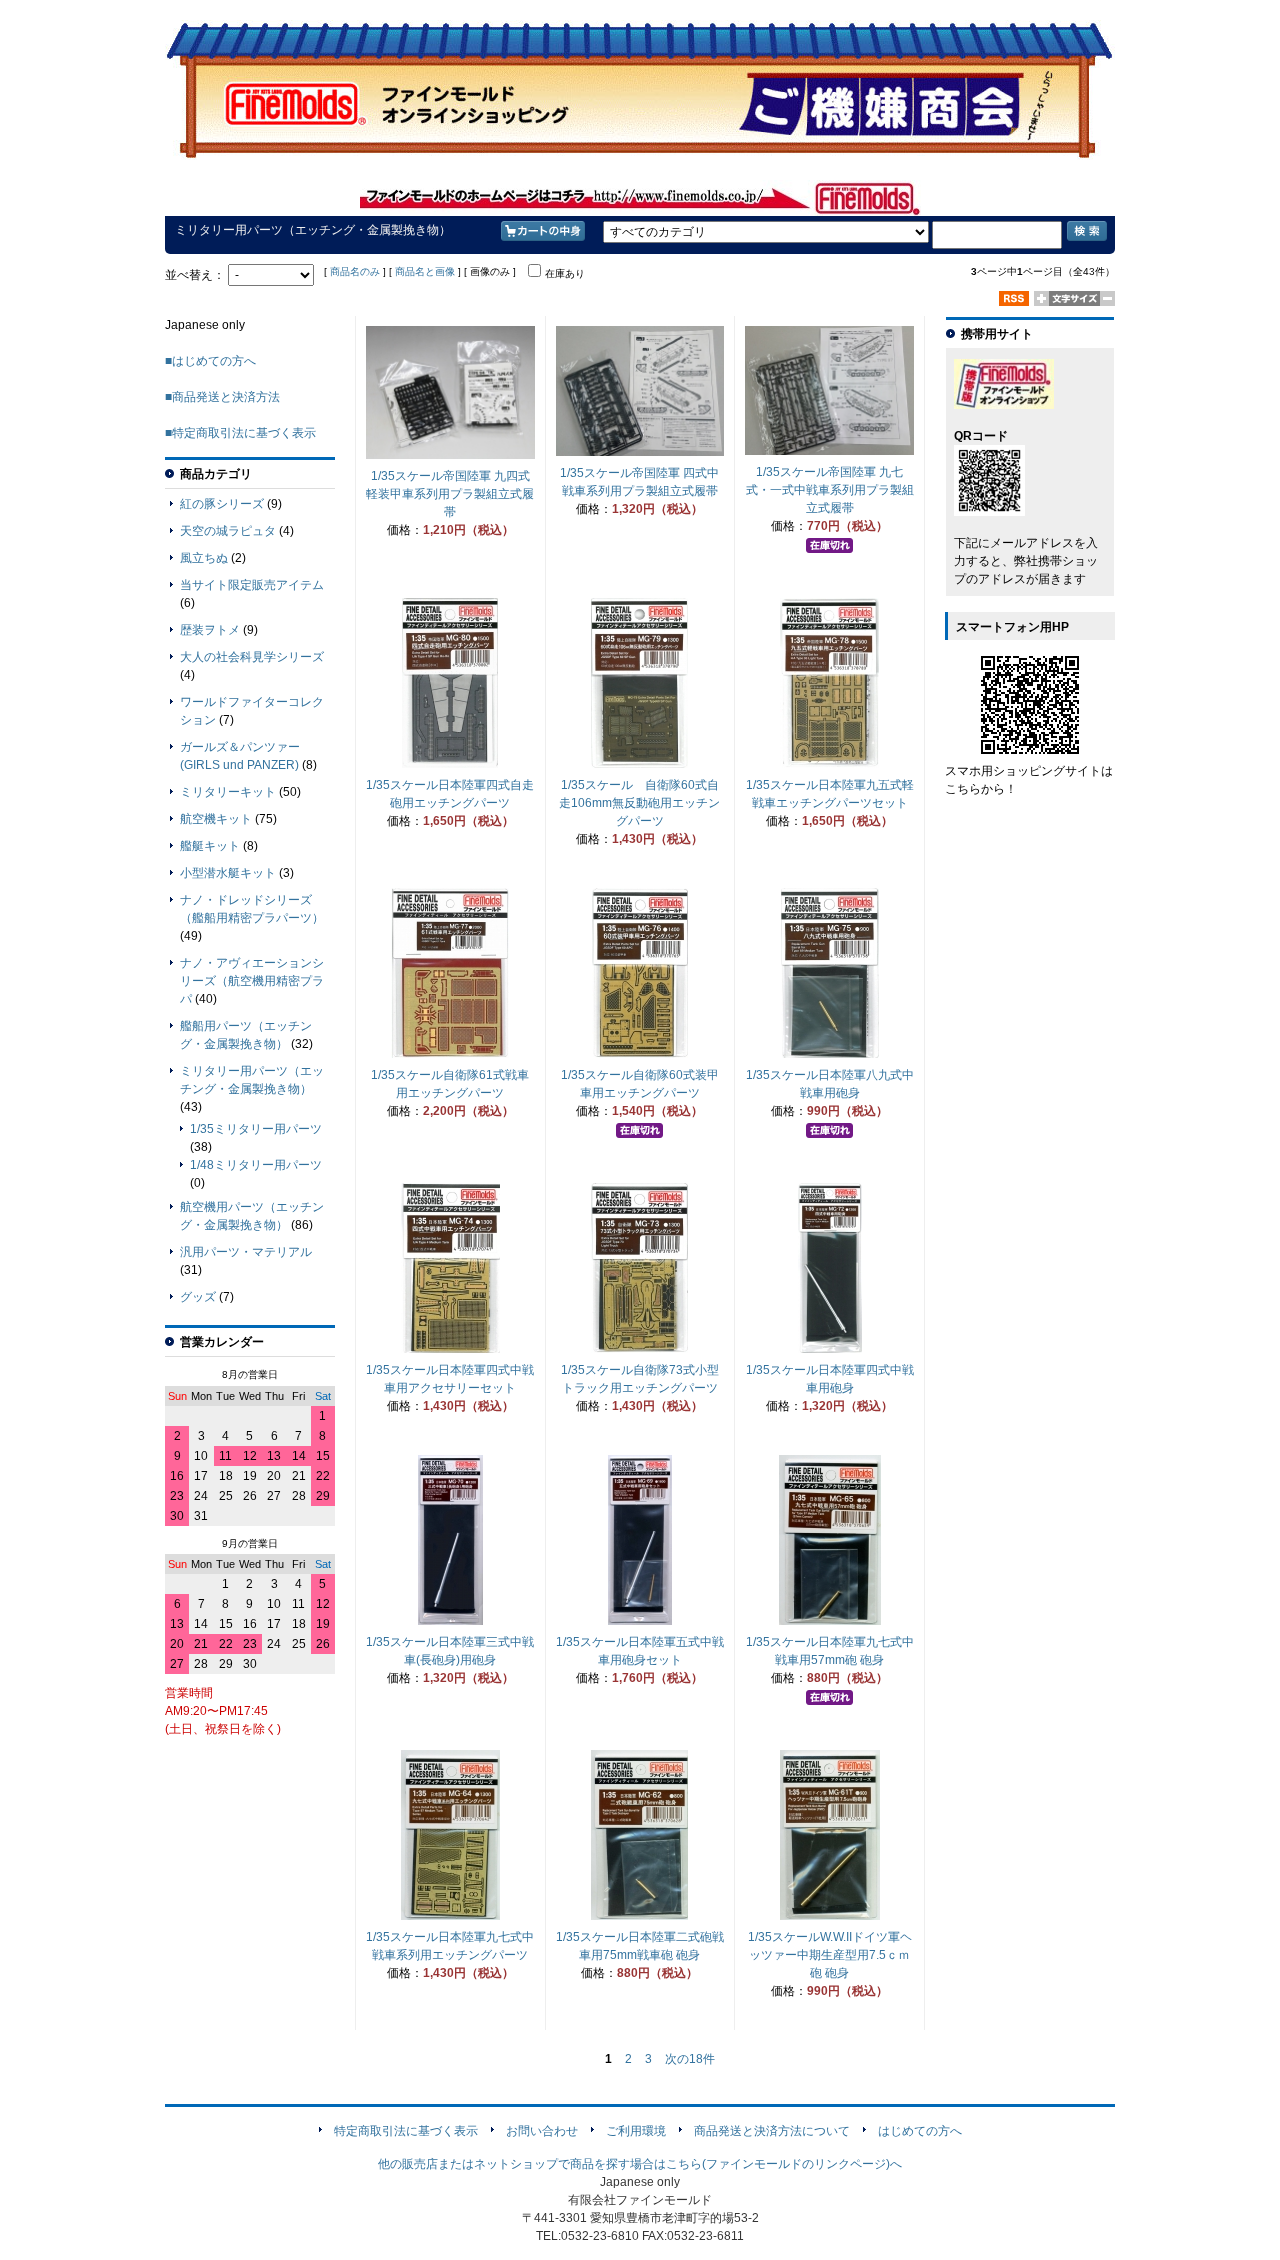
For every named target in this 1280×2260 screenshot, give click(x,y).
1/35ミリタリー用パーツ (256, 1129)
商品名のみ (355, 271)
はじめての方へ (920, 2131)
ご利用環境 (636, 2131)
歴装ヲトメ (210, 630)
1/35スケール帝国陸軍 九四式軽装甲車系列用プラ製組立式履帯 (450, 494)
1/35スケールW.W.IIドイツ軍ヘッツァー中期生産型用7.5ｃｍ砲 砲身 (830, 1955)
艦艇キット (210, 846)
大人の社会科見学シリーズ (252, 657)
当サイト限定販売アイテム (252, 585)
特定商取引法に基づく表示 (406, 2131)
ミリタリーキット (228, 792)
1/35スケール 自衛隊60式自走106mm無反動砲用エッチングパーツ (639, 803)
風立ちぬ (204, 558)
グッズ (198, 1297)
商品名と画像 (425, 271)
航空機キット (216, 819)
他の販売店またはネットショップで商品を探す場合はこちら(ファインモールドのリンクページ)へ (640, 2164)
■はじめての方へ (210, 361)
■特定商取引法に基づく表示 (240, 433)
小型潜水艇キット (228, 873)
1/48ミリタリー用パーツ (256, 1165)
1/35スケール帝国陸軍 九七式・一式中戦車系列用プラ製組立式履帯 (830, 490)
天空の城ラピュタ (228, 531)
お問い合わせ (542, 2131)
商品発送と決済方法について (772, 2131)
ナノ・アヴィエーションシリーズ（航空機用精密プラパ (252, 981)
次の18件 (690, 2059)
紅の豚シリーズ (222, 504)
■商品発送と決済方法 (222, 397)
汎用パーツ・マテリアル (246, 1252)
